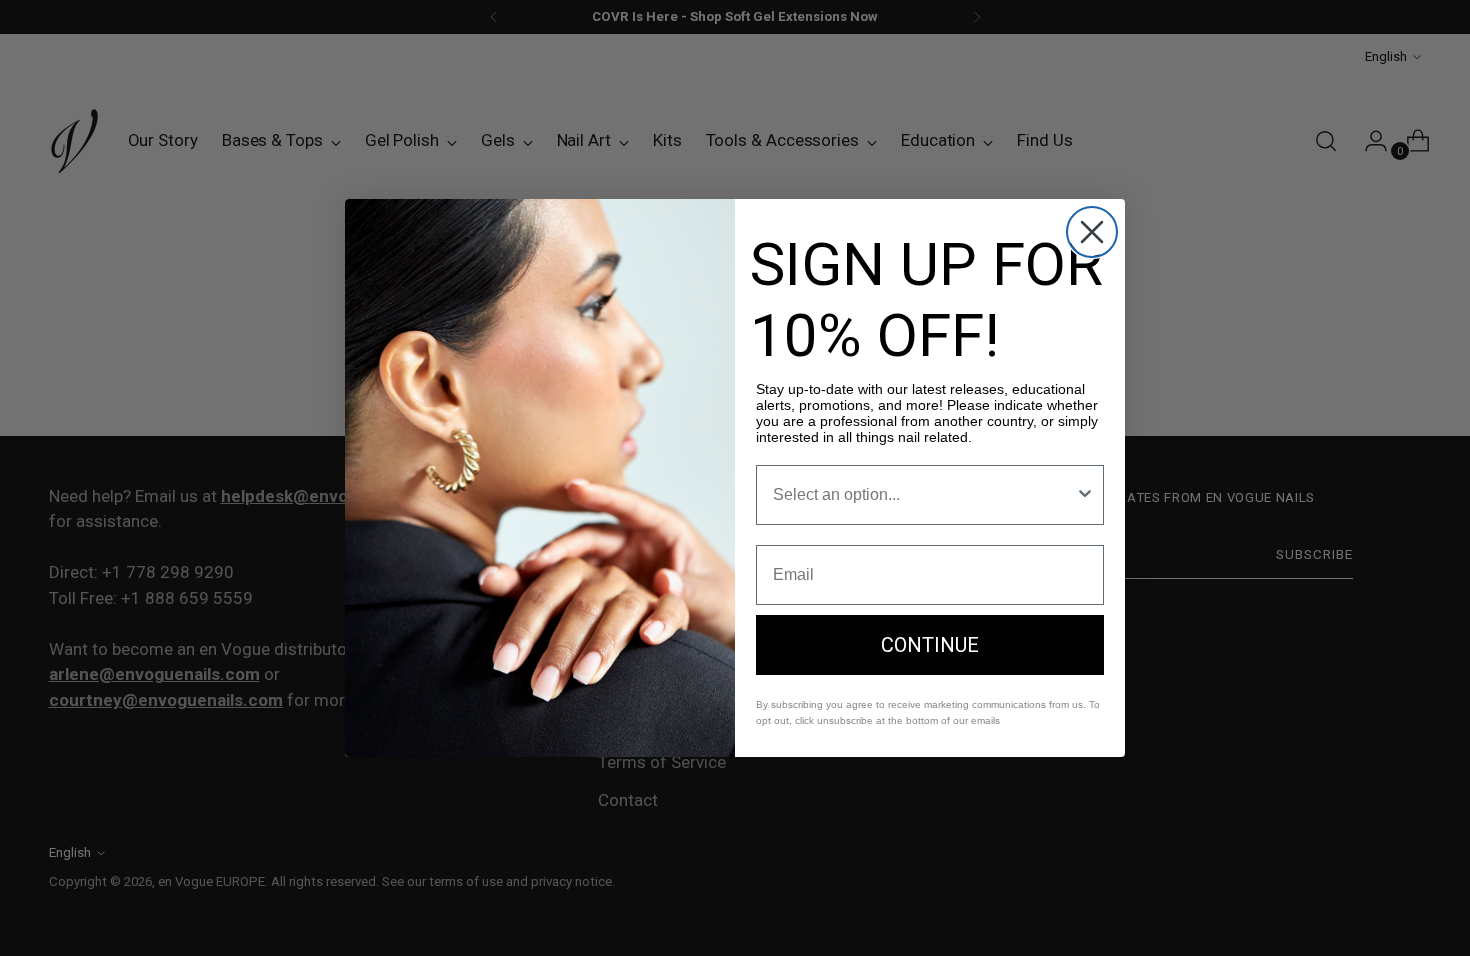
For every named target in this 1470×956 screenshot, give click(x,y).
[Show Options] (1085, 495)
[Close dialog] (1092, 232)
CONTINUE (930, 645)
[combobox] (924, 495)
